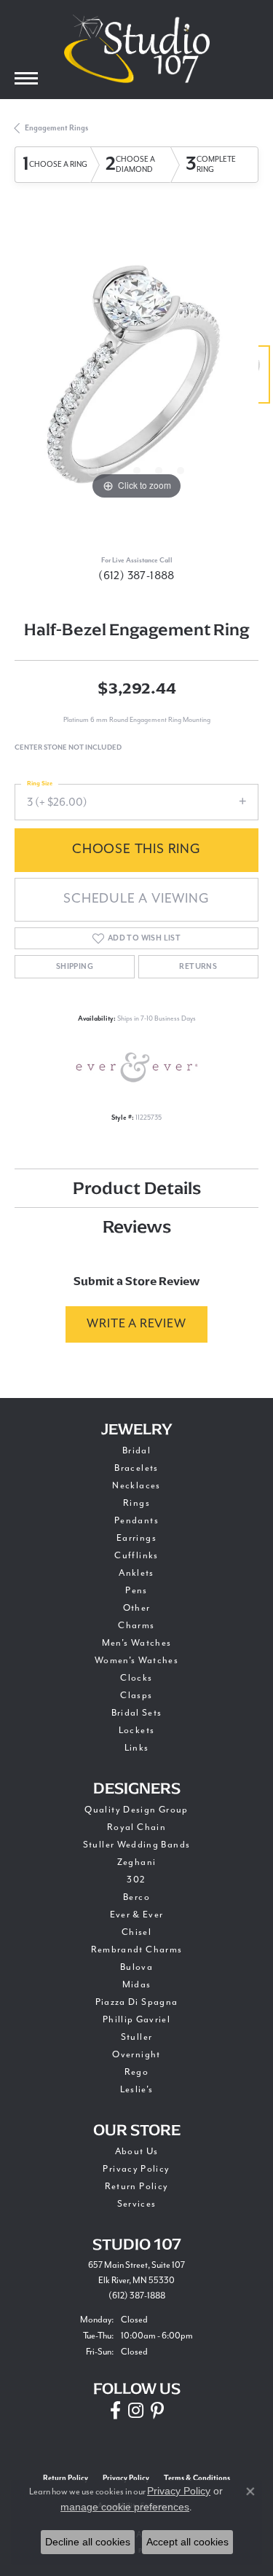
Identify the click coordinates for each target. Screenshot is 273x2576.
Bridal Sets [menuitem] (137, 1713)
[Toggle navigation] (26, 78)
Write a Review (136, 1324)
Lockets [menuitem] (137, 1731)
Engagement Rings (56, 128)
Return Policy (137, 2187)
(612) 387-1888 (136, 576)
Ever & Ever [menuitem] (137, 1915)
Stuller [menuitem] (137, 2037)
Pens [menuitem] (136, 1591)
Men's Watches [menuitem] (137, 1643)
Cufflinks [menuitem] (136, 1556)
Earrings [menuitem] (136, 1538)
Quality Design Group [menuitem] (136, 1810)
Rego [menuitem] (136, 2072)
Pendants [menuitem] (136, 1521)
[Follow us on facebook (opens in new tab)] (115, 2411)
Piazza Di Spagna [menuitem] (137, 2002)
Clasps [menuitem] (136, 1696)
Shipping (75, 967)
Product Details (137, 1188)
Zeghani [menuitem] (137, 1862)
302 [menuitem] (136, 1880)
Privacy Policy (136, 2169)
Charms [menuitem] (136, 1626)
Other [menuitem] (137, 1608)
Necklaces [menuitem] (136, 1486)
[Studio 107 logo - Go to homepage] (137, 49)
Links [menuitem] (137, 1748)
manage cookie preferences (125, 2507)
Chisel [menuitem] (136, 1932)
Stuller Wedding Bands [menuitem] (137, 1845)
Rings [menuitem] (136, 1503)
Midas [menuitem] (137, 1985)
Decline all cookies (88, 2542)
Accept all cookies (187, 2542)
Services (137, 2204)
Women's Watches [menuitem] (136, 1661)
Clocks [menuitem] (136, 1678)
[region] (136, 381)
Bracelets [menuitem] (136, 1468)
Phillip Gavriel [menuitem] (136, 2020)
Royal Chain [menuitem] (136, 1827)
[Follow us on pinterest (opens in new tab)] (157, 2411)
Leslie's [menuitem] (137, 2090)
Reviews (137, 1226)
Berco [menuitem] (136, 1897)
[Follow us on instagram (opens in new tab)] (136, 2411)
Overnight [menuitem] (136, 2055)
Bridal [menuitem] (136, 1451)
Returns (198, 967)
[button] (93, 471)
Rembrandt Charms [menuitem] (137, 1950)
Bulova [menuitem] (136, 1967)
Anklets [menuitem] (136, 1573)
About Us (137, 2152)
